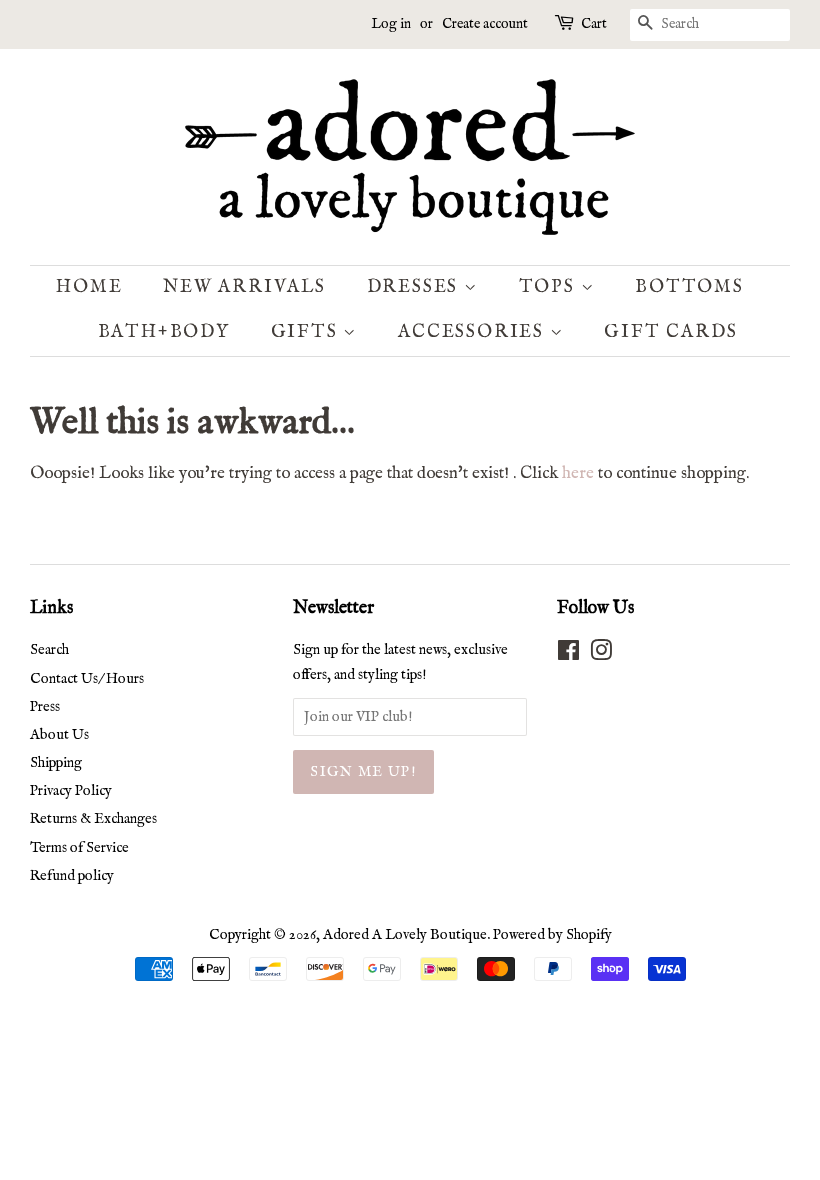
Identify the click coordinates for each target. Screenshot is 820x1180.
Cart (594, 24)
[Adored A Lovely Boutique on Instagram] (601, 655)
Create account (485, 24)
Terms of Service (79, 848)
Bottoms (689, 287)
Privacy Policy (71, 791)
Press (45, 707)
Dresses (415, 287)
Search (49, 650)
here (578, 473)
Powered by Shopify (552, 935)
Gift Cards (670, 332)
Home (89, 287)
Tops (550, 287)
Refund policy (72, 876)
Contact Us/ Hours (87, 679)
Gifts (307, 332)
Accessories (474, 332)
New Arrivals (244, 287)
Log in (391, 24)
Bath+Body (164, 332)
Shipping (56, 763)
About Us (59, 735)
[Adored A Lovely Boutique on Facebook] (568, 655)
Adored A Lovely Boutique (405, 935)
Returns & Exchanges (93, 819)
